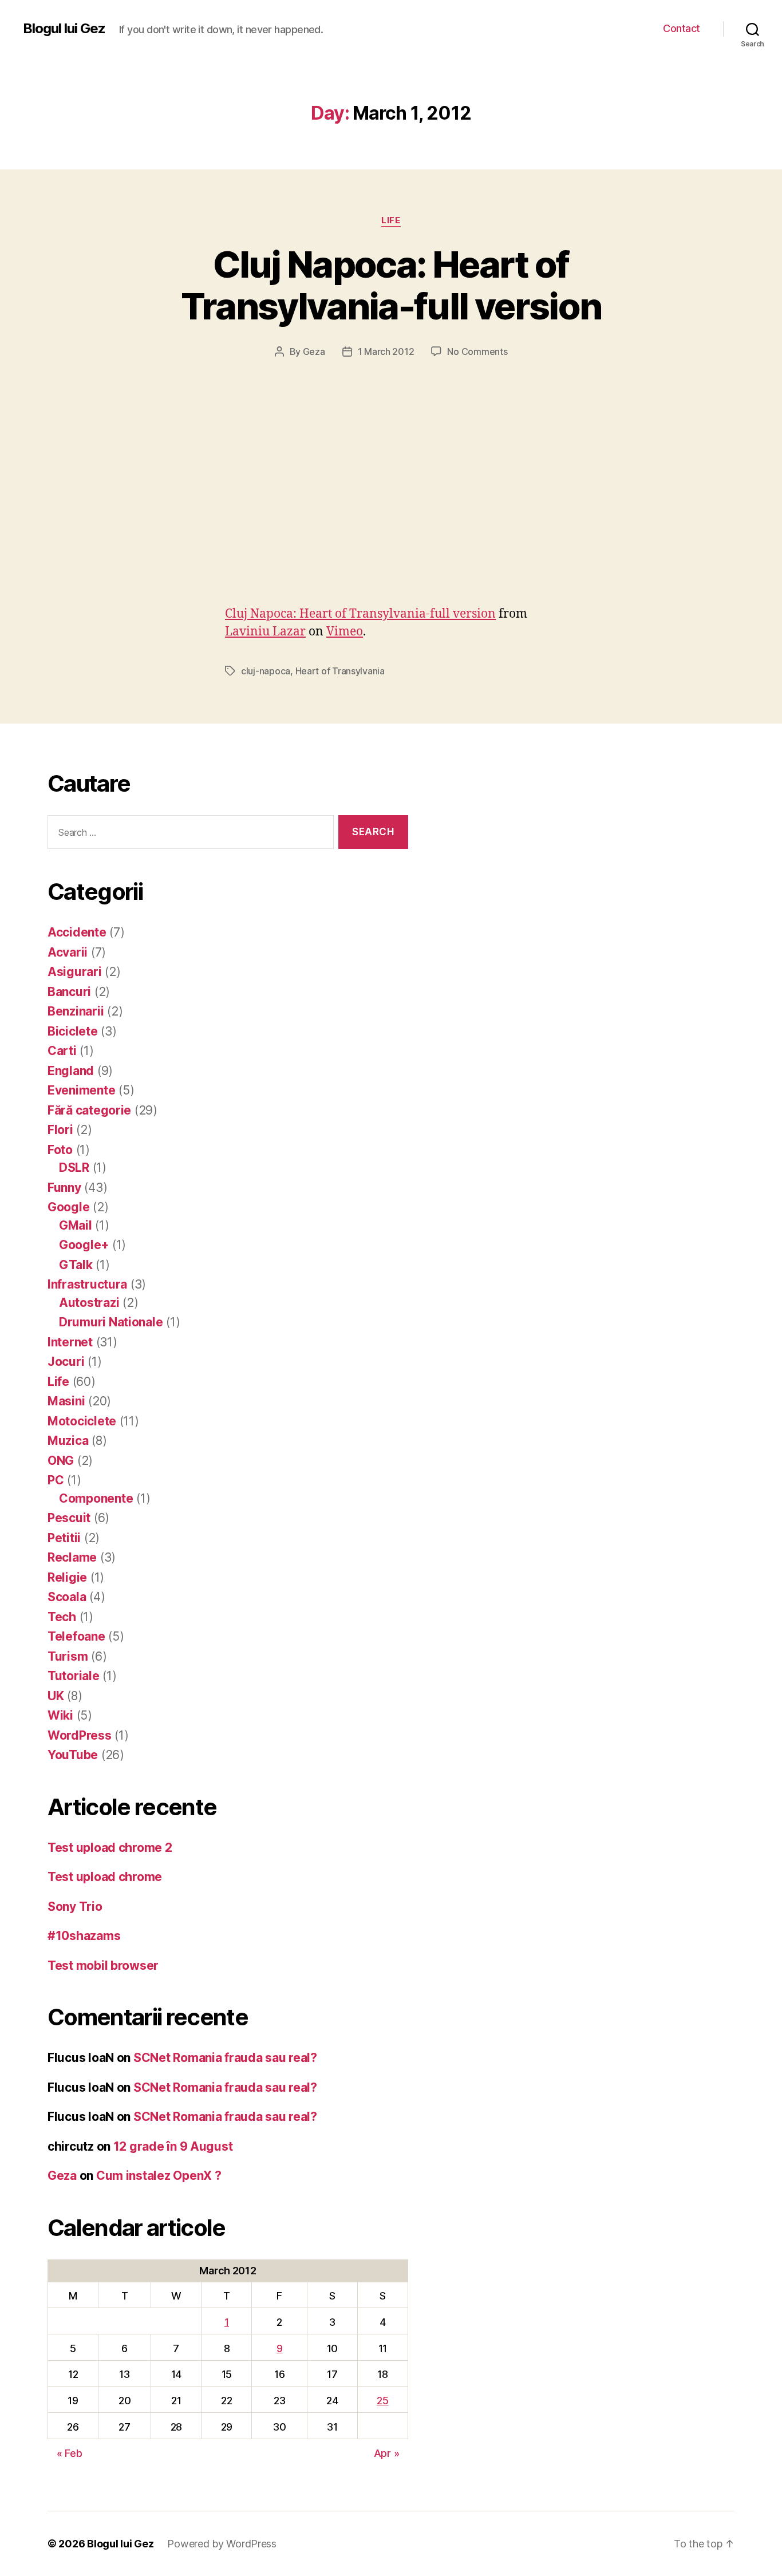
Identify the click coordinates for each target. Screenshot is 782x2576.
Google (68, 1207)
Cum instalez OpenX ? (159, 2176)
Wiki (60, 1715)
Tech (62, 1617)
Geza (314, 351)
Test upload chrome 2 (110, 1848)
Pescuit (69, 1518)
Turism (68, 1656)
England (71, 1071)
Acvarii (68, 952)
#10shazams (84, 1936)
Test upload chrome (105, 1877)
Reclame (72, 1557)
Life (391, 220)
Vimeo (345, 632)
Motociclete (82, 1421)
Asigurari (75, 972)
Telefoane (76, 1636)
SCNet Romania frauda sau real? (225, 2058)
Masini (66, 1401)
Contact (682, 28)
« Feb (70, 2453)
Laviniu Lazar (265, 632)
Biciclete (73, 1031)
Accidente (77, 932)
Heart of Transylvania (340, 671)
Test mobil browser (103, 1965)
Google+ (84, 1245)
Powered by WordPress (222, 2544)
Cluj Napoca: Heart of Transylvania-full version (391, 285)
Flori (60, 1130)
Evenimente (81, 1090)
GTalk (76, 1265)
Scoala (67, 1597)
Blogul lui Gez (64, 29)
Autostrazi (89, 1303)
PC (56, 1480)
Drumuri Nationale (111, 1322)
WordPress (80, 1735)
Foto (60, 1150)
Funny (64, 1188)
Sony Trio (75, 1907)
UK (56, 1696)
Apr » (387, 2453)
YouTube (73, 1755)
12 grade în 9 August (173, 2146)
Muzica (68, 1441)
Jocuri (66, 1362)
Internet (70, 1342)
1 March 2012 (386, 351)
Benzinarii (76, 1011)
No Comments (477, 351)
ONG (61, 1461)
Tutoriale (74, 1676)
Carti (62, 1051)
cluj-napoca (266, 671)
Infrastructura (87, 1284)
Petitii (64, 1538)
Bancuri (69, 992)
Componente (96, 1498)
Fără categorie (89, 1110)
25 (382, 2401)
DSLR (74, 1168)
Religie (67, 1577)
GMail (76, 1225)
